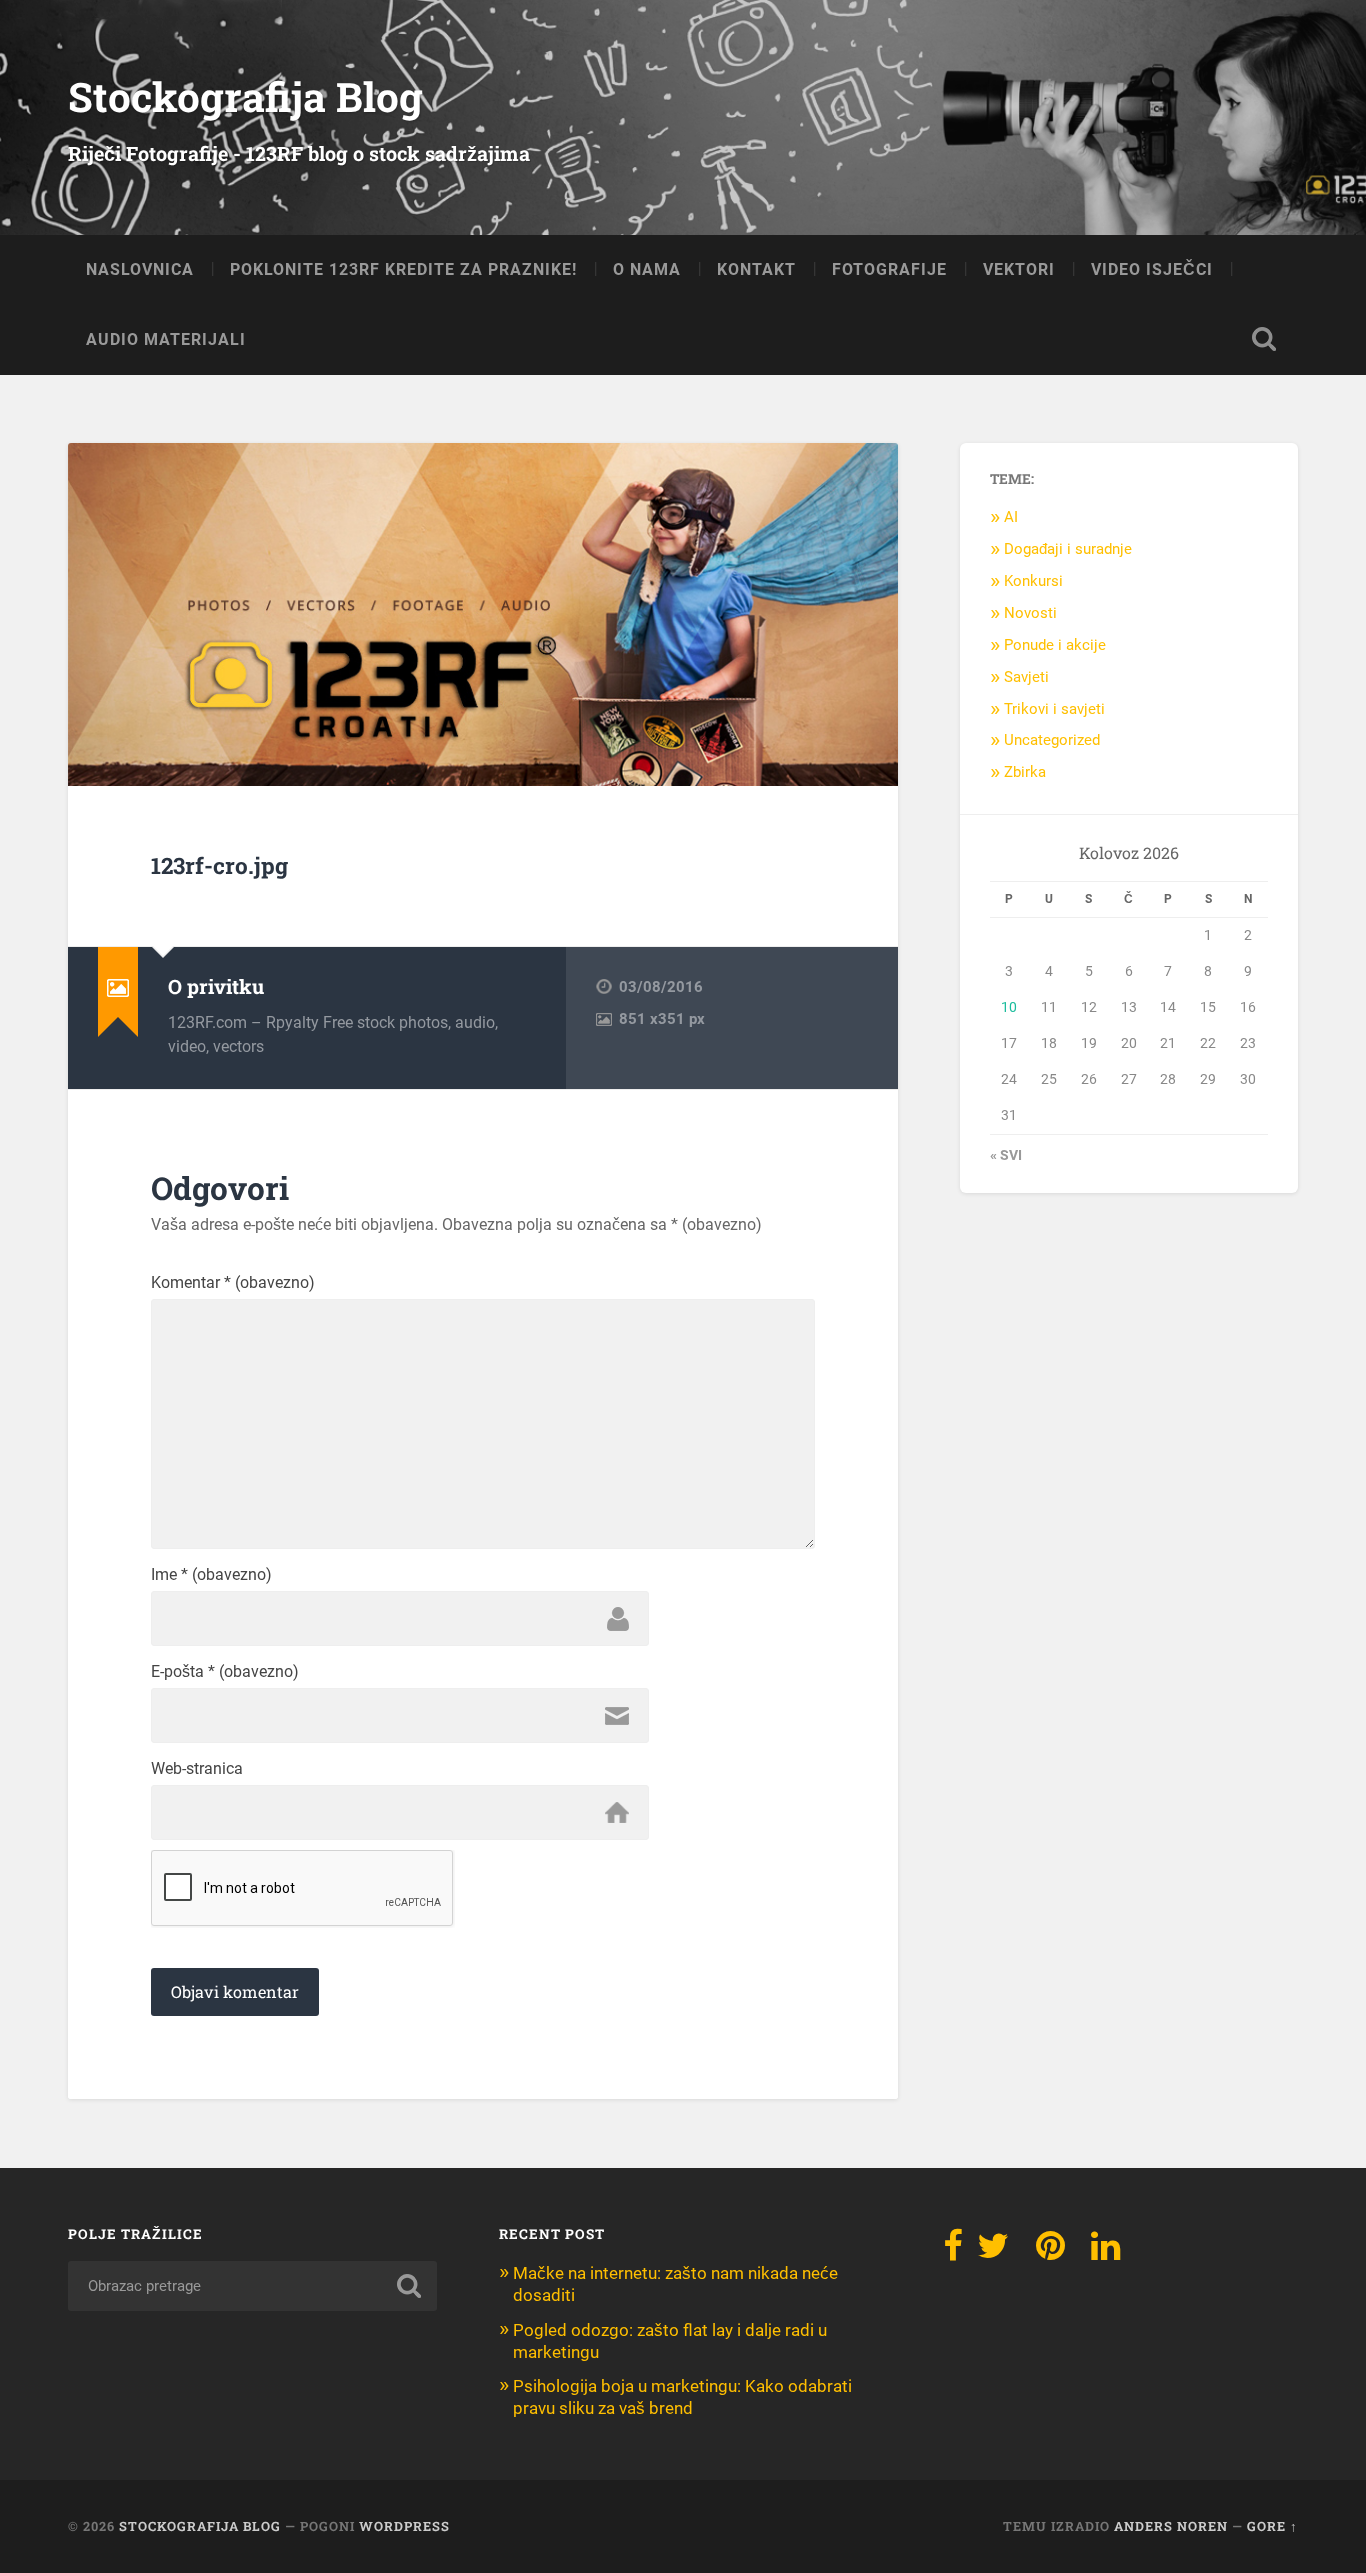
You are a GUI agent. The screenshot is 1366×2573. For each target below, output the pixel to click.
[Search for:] (252, 2286)
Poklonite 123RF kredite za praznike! (403, 269)
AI (1011, 517)
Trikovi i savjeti (1054, 709)
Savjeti (1026, 677)
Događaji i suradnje (1068, 549)
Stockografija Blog (245, 96)
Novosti (1030, 613)
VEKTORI (1019, 269)
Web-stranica (197, 1769)
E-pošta (225, 1672)
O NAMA (647, 269)
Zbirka (1025, 772)
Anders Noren (1171, 2526)
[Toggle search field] (1264, 339)
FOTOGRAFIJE (889, 269)
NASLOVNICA (140, 269)
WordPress (404, 2526)
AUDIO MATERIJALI (166, 339)
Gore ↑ (1272, 2526)
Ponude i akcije (1055, 645)
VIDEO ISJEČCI (1152, 269)
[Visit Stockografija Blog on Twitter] (993, 2252)
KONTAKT (756, 269)
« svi (1006, 1155)
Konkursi (1033, 581)
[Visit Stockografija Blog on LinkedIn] (1105, 2252)
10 (1009, 1007)
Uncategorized (1052, 740)
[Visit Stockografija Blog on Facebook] (953, 2252)
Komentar (233, 1283)
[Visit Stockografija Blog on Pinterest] (1050, 2252)
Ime (211, 1575)
